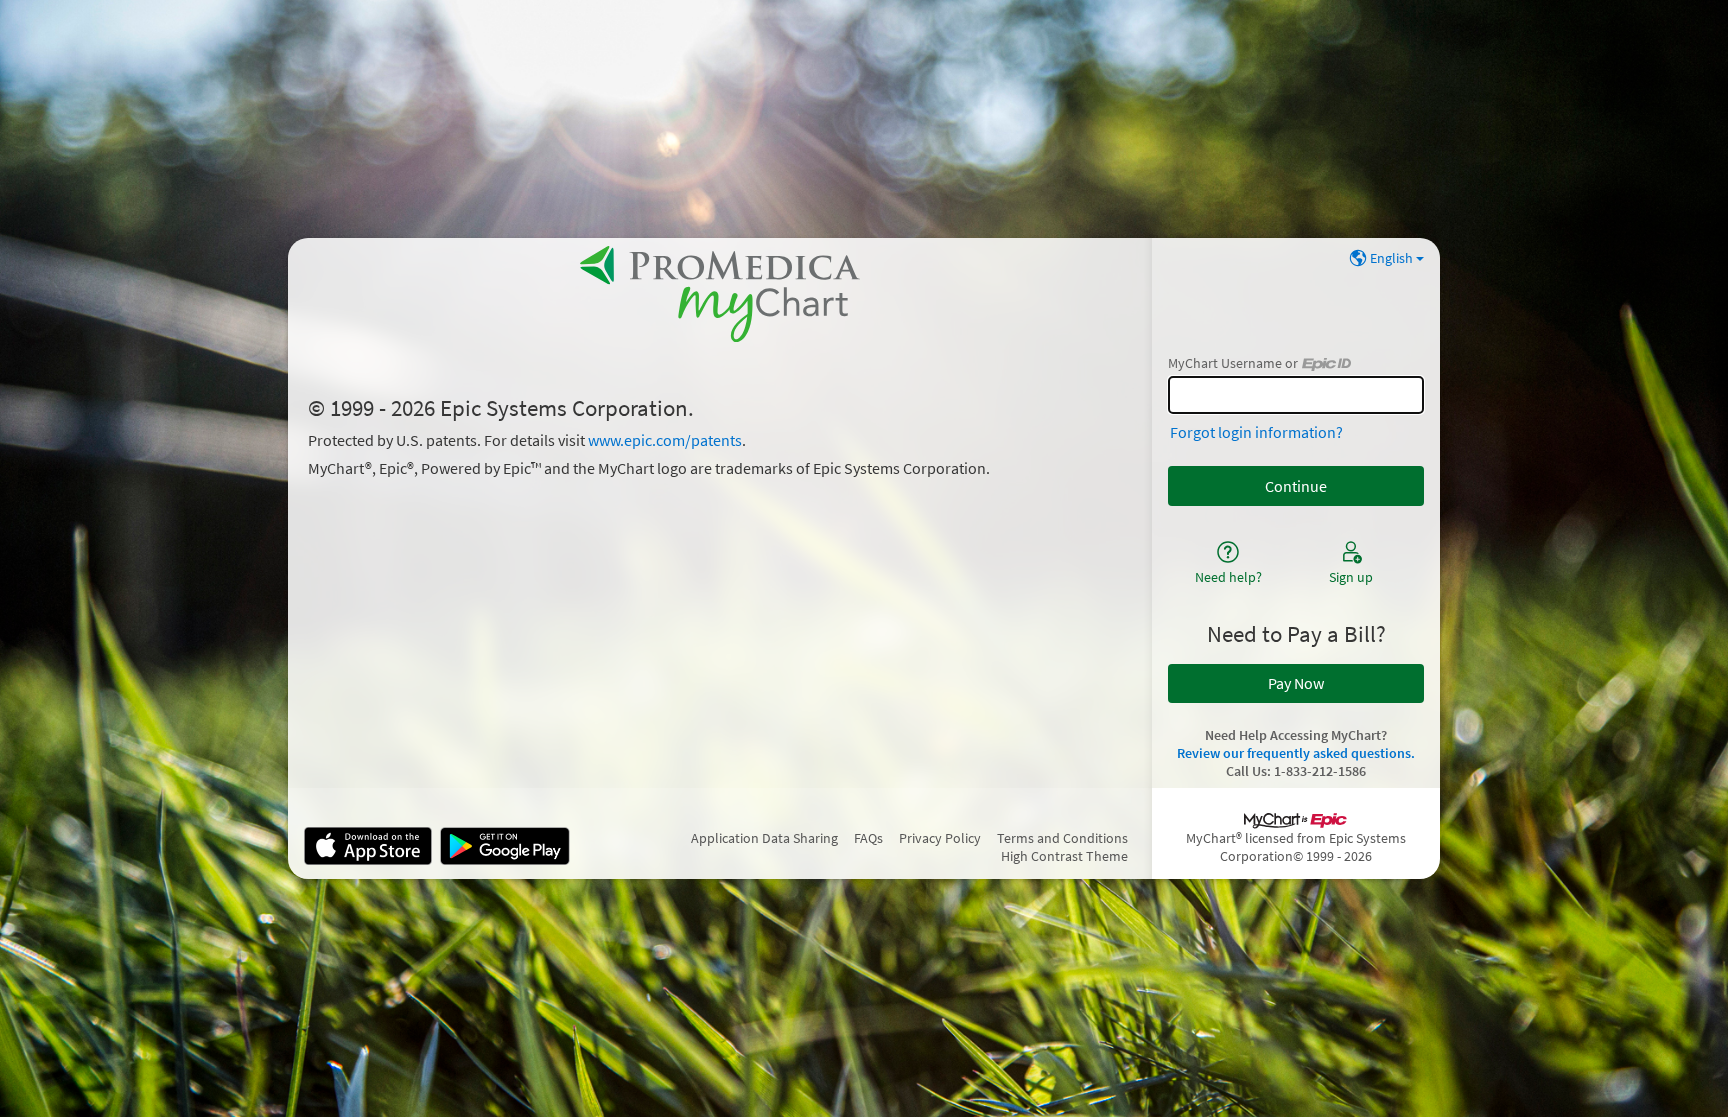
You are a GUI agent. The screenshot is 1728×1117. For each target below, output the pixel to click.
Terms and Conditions (1062, 838)
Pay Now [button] (1296, 683)
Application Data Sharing (764, 838)
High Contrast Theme (1064, 856)
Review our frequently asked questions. (1296, 753)
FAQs (868, 838)
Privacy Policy (940, 838)
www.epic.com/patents (665, 440)
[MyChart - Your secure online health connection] (720, 294)
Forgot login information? (1256, 432)
